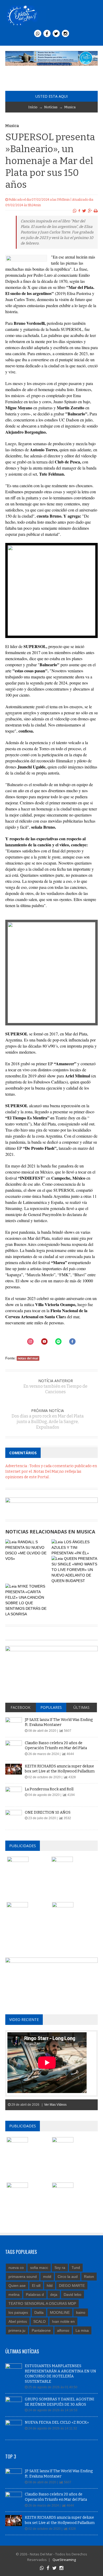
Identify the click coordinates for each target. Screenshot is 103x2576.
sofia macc (39, 2268)
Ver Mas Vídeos (55, 2105)
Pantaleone (41, 2330)
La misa (82, 2330)
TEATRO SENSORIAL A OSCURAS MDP (42, 2303)
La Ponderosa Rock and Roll (49, 1789)
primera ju (17, 2330)
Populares (51, 1707)
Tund (76, 2268)
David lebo (72, 2295)
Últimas (81, 1707)
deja (54, 2295)
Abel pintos (18, 2321)
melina (14, 2295)
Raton (89, 2277)
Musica (70, 107)
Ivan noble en (63, 2321)
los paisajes (18, 2312)
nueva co (16, 2268)
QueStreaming (64, 2560)
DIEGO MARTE (72, 2286)
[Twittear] (84, 211)
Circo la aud (68, 2277)
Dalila (39, 2312)
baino (81, 2312)
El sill (36, 2286)
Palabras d (35, 2295)
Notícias (51, 107)
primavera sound (23, 2277)
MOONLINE (60, 2312)
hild (50, 2286)
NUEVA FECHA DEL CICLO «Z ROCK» (57, 2422)
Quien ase (17, 2286)
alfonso (63, 2330)
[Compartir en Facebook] (79, 211)
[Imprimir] (96, 211)
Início (33, 107)
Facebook (20, 1707)
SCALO (39, 2321)
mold (47, 2277)
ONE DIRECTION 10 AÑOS (48, 1812)
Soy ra (60, 2268)
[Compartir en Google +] (90, 211)
